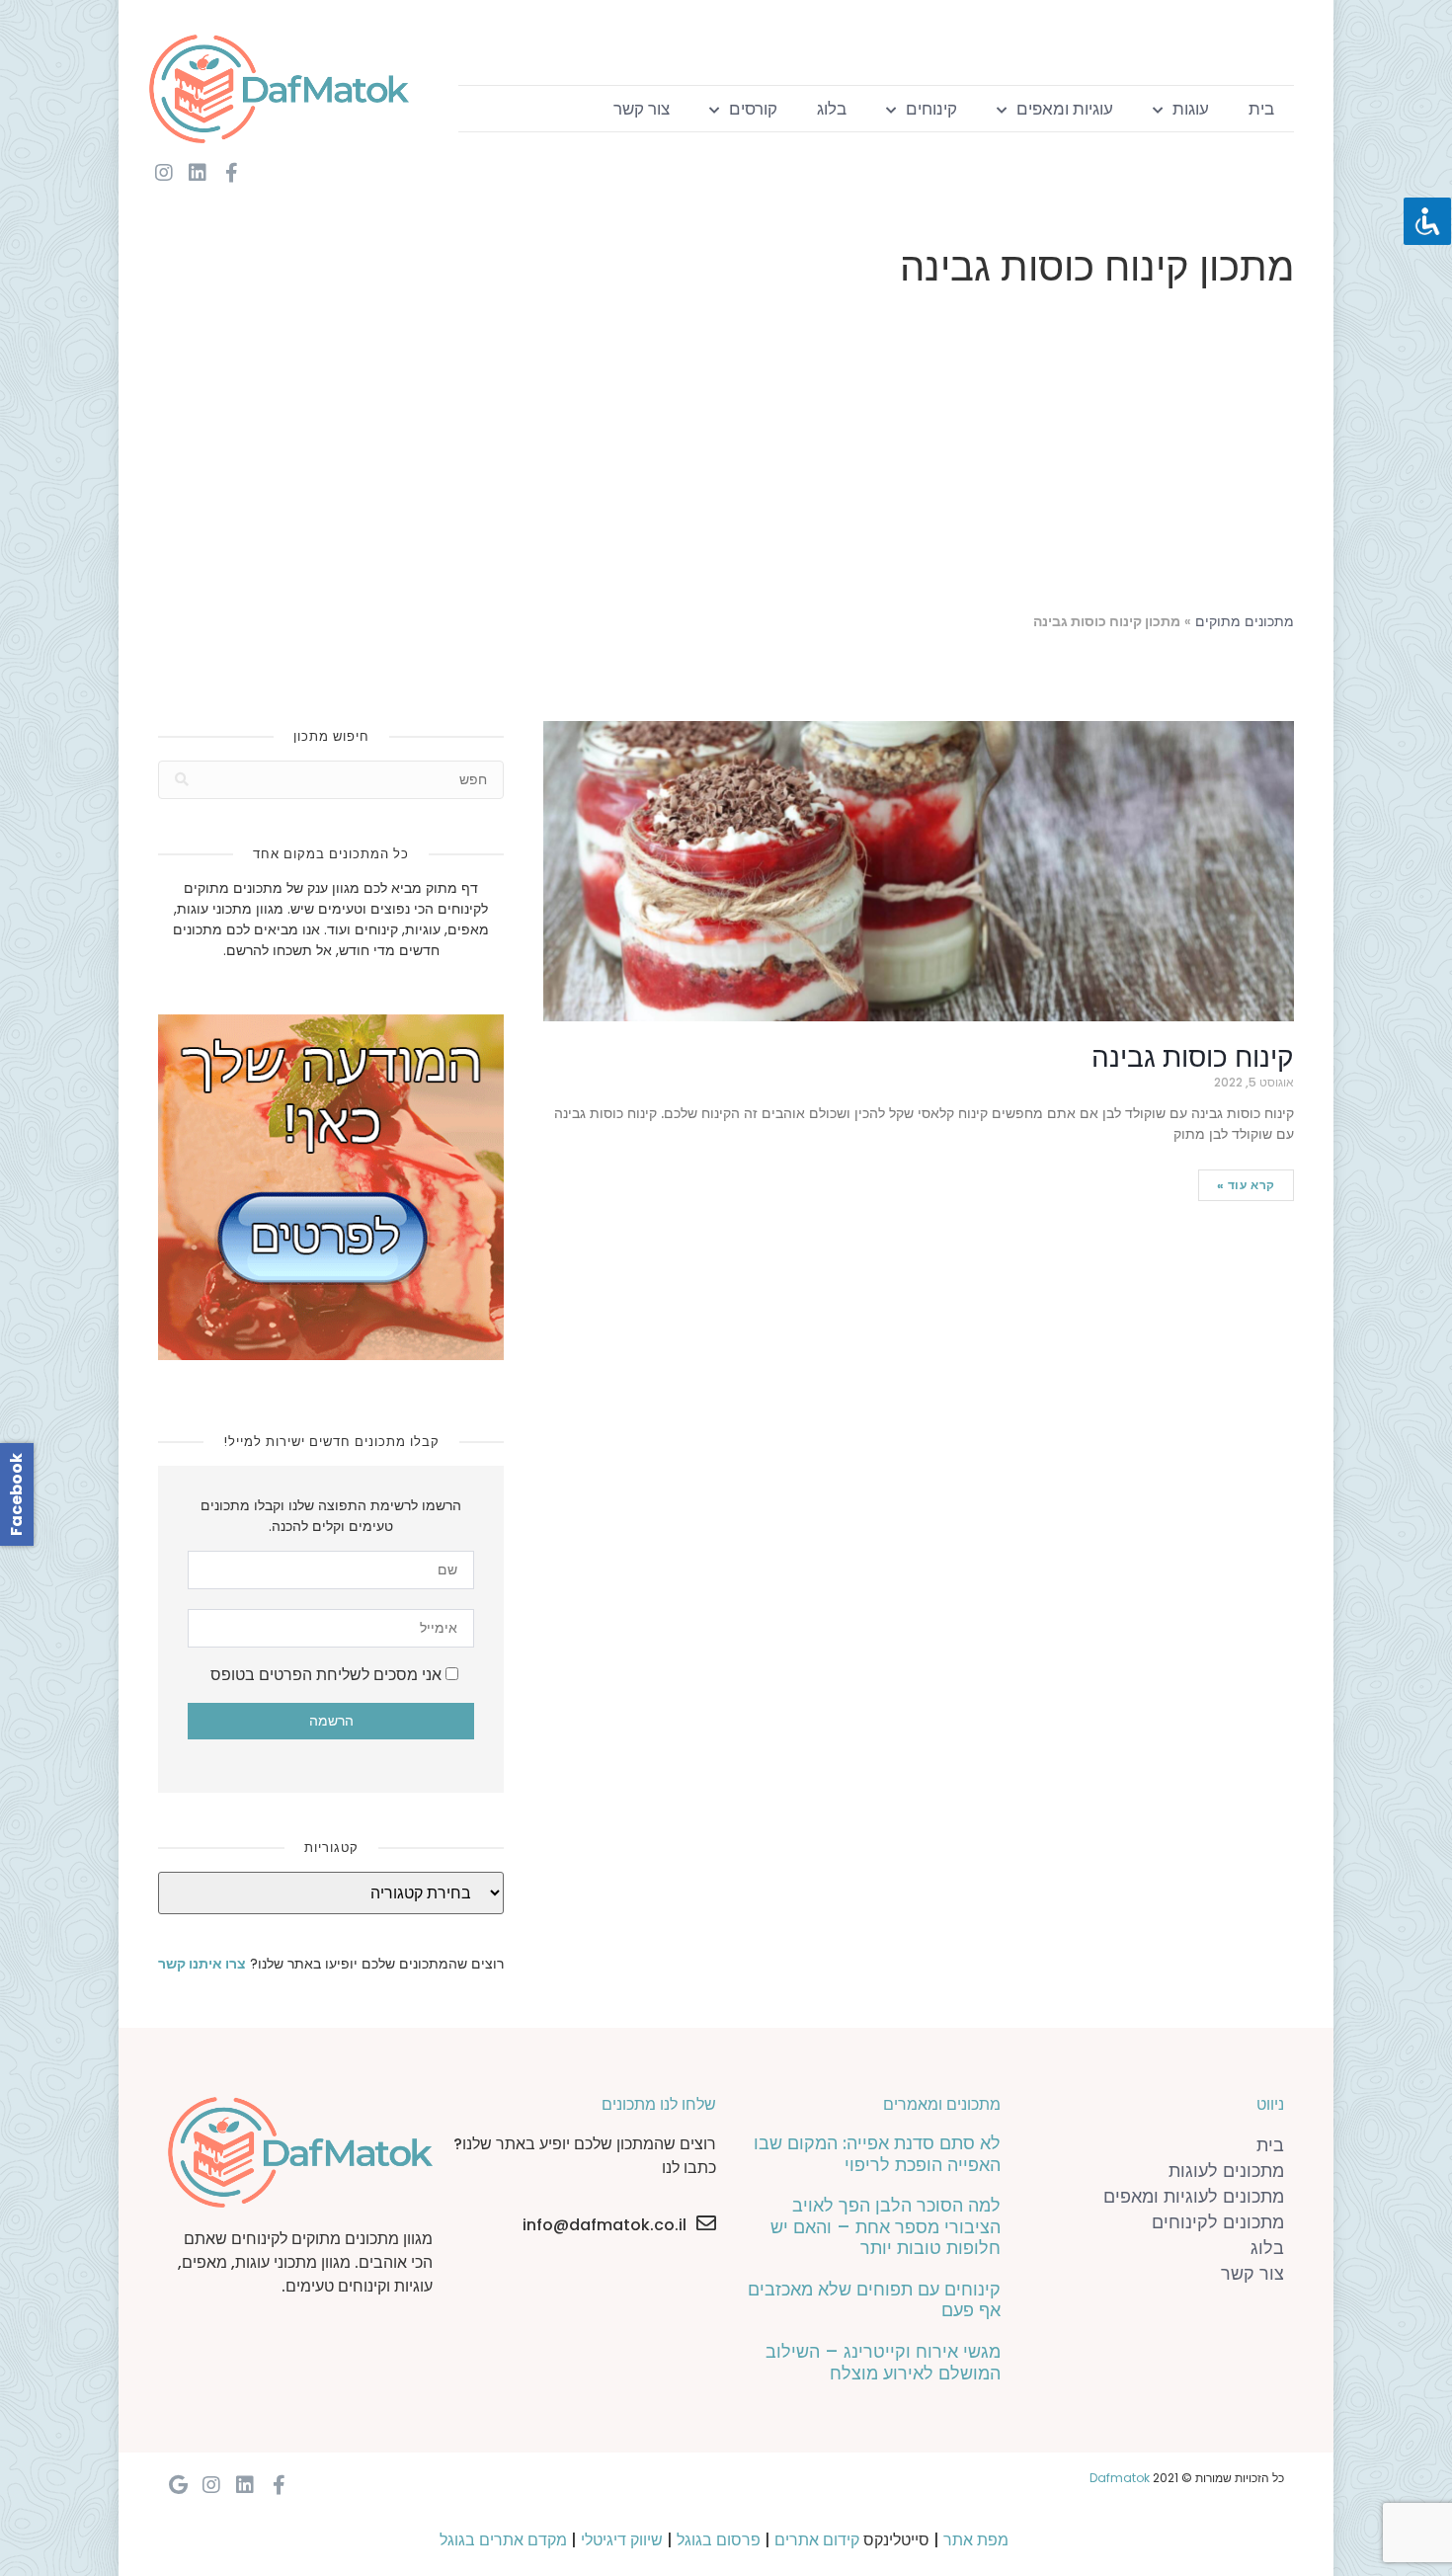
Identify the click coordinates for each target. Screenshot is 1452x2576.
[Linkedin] (198, 173)
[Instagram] (164, 173)
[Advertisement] (726, 454)
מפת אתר (976, 2540)
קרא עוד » (1246, 1185)
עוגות (1191, 109)
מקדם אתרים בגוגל (503, 2540)
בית (1261, 109)
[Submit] (182, 780)
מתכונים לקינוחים (1218, 2222)
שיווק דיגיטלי (622, 2540)
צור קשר (642, 109)
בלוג (832, 109)
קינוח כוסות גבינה (1193, 1057)
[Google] (178, 2485)
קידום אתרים (817, 2540)
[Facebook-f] (231, 173)
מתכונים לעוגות (1226, 2171)
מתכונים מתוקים (1245, 622)
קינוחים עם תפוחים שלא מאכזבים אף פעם (874, 2300)
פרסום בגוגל (719, 2540)
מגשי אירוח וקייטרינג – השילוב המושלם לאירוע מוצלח (883, 2362)
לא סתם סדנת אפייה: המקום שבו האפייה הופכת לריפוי (877, 2154)
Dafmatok (1120, 2478)
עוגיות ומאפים (1065, 109)
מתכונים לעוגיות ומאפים (1194, 2196)
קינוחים (931, 109)
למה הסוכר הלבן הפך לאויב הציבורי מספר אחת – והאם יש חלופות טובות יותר (886, 2226)
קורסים (753, 109)
